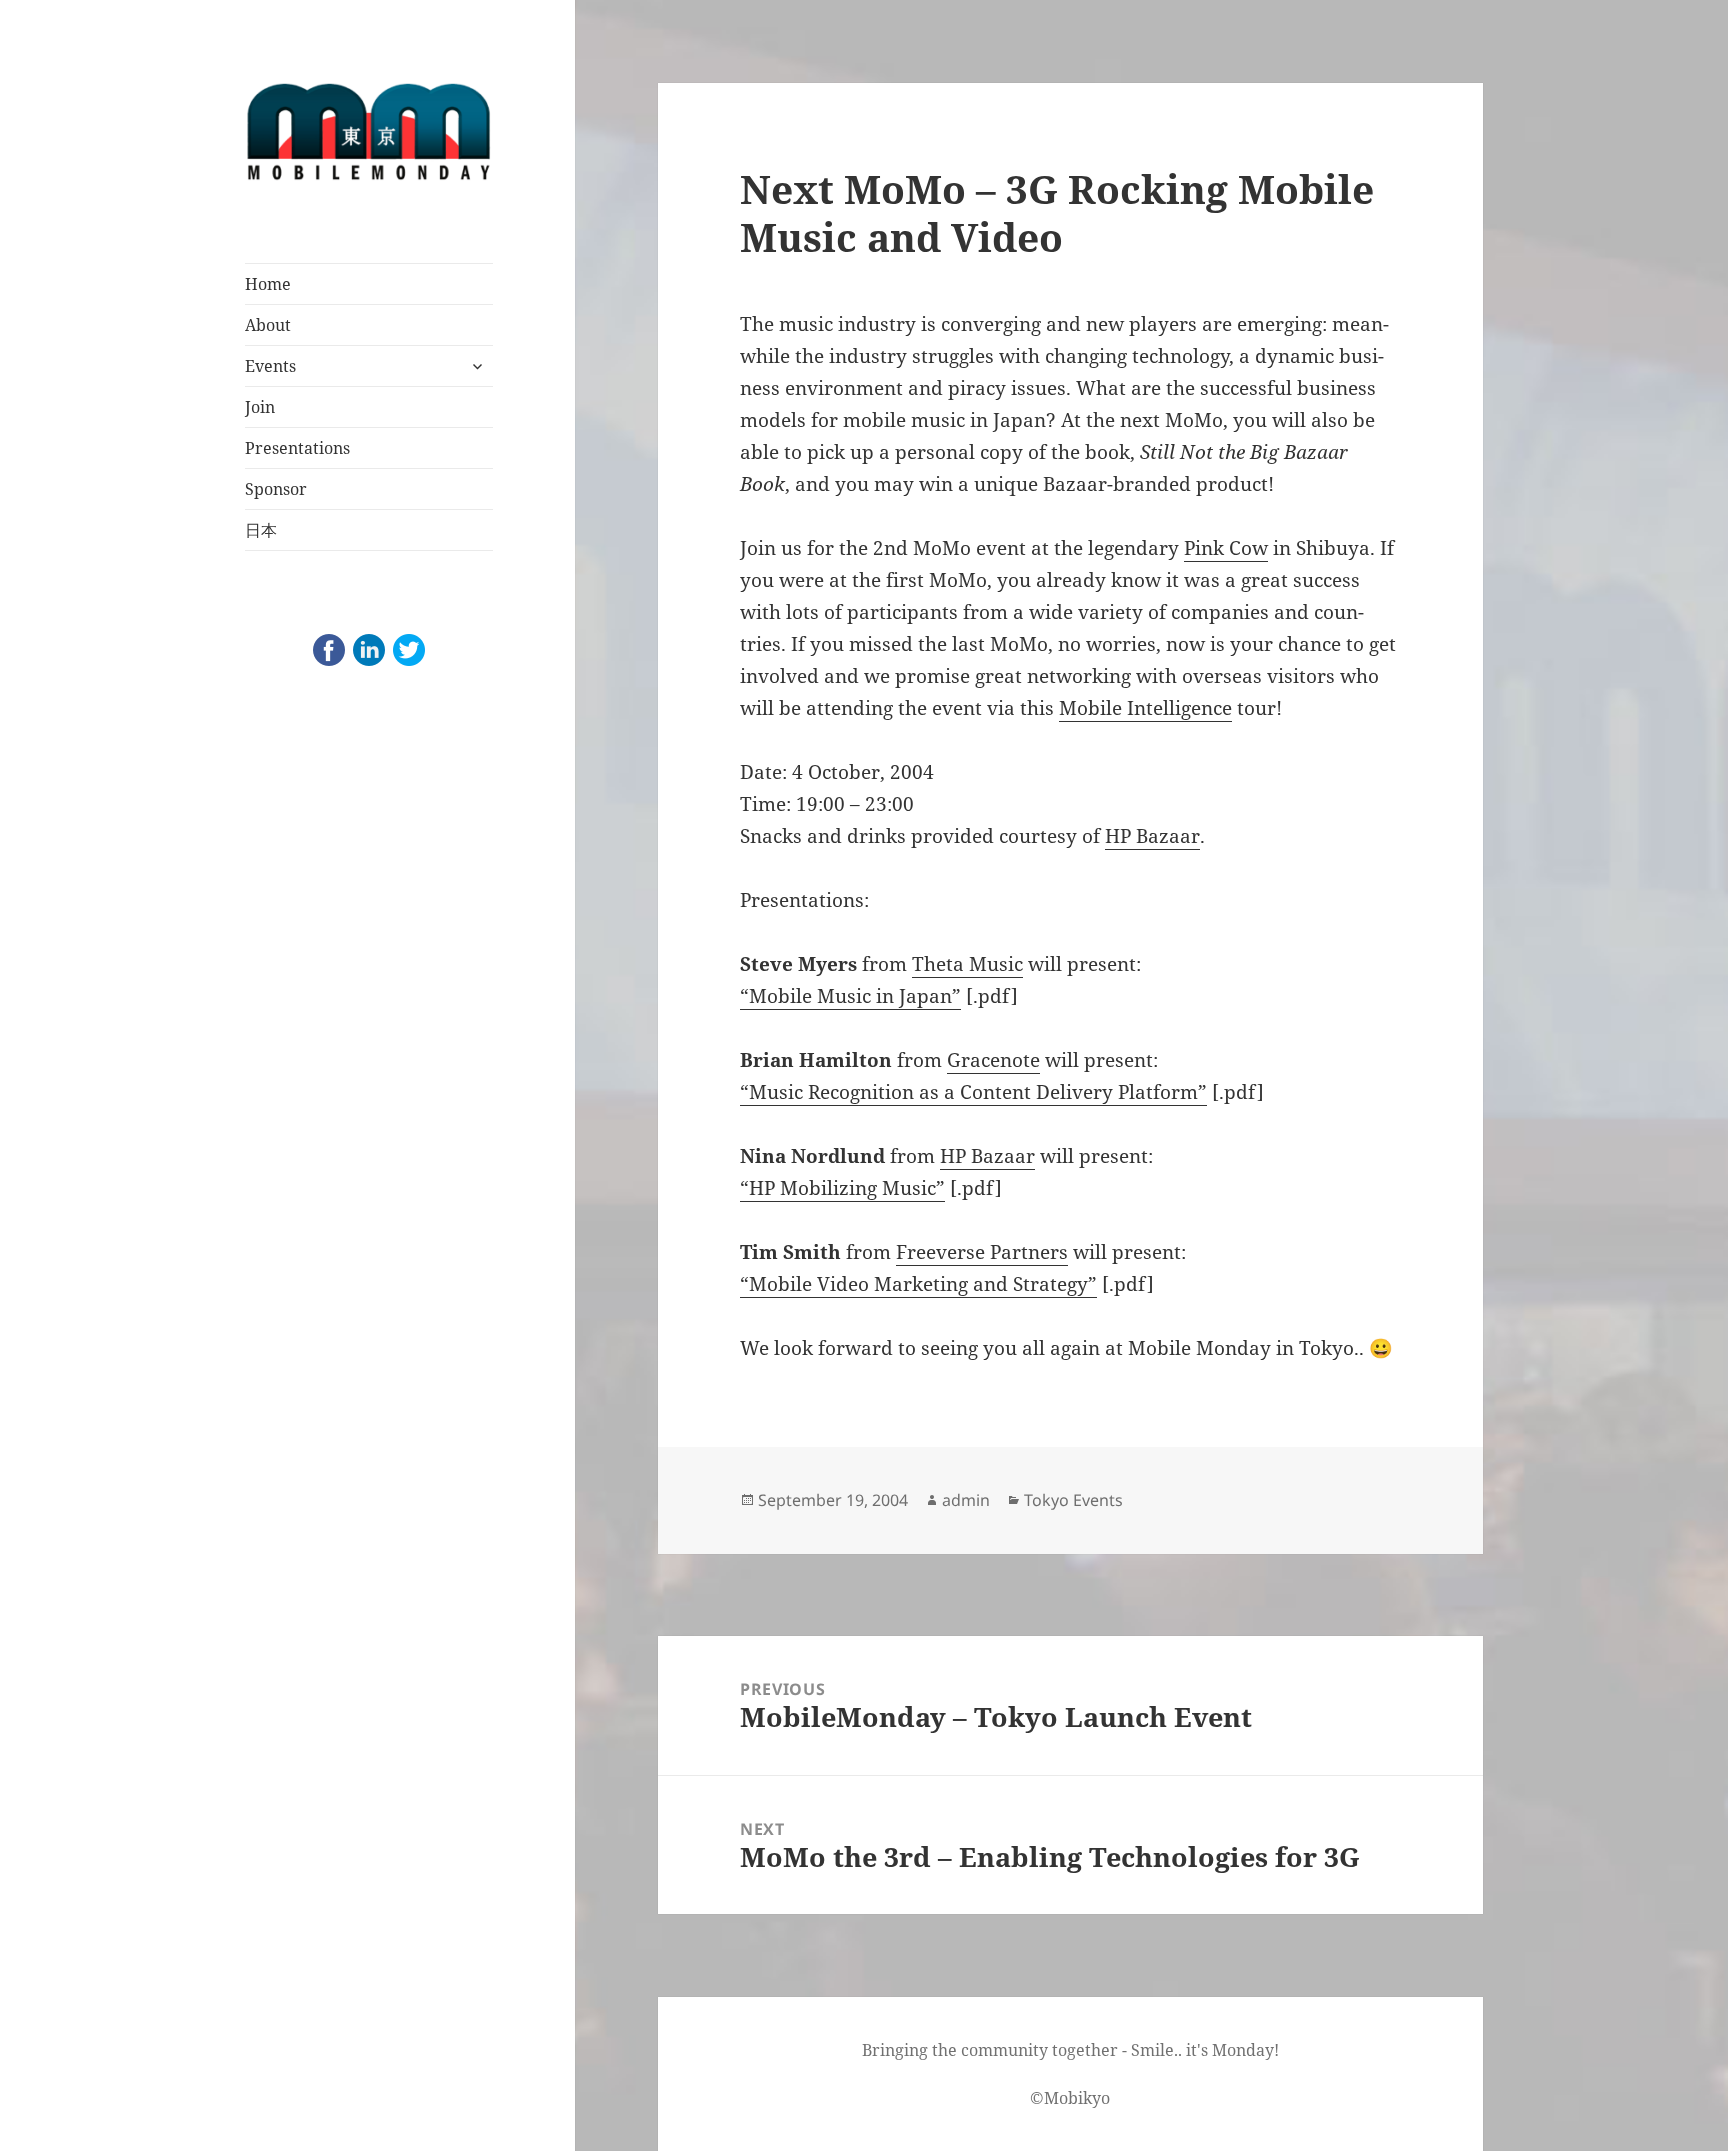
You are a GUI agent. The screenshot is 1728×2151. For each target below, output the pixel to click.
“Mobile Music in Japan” (850, 996)
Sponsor (276, 489)
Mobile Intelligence (1145, 708)
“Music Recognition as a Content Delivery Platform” (973, 1092)
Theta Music (967, 964)
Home (268, 284)
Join (260, 407)
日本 (261, 530)
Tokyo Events (1073, 1500)
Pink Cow (1226, 548)
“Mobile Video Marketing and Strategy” (918, 1284)
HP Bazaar (1152, 836)
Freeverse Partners (982, 1252)
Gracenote (993, 1060)
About (268, 325)
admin (966, 1500)
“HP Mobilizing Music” (842, 1188)
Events (270, 366)
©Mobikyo (1070, 2098)
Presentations (297, 448)
